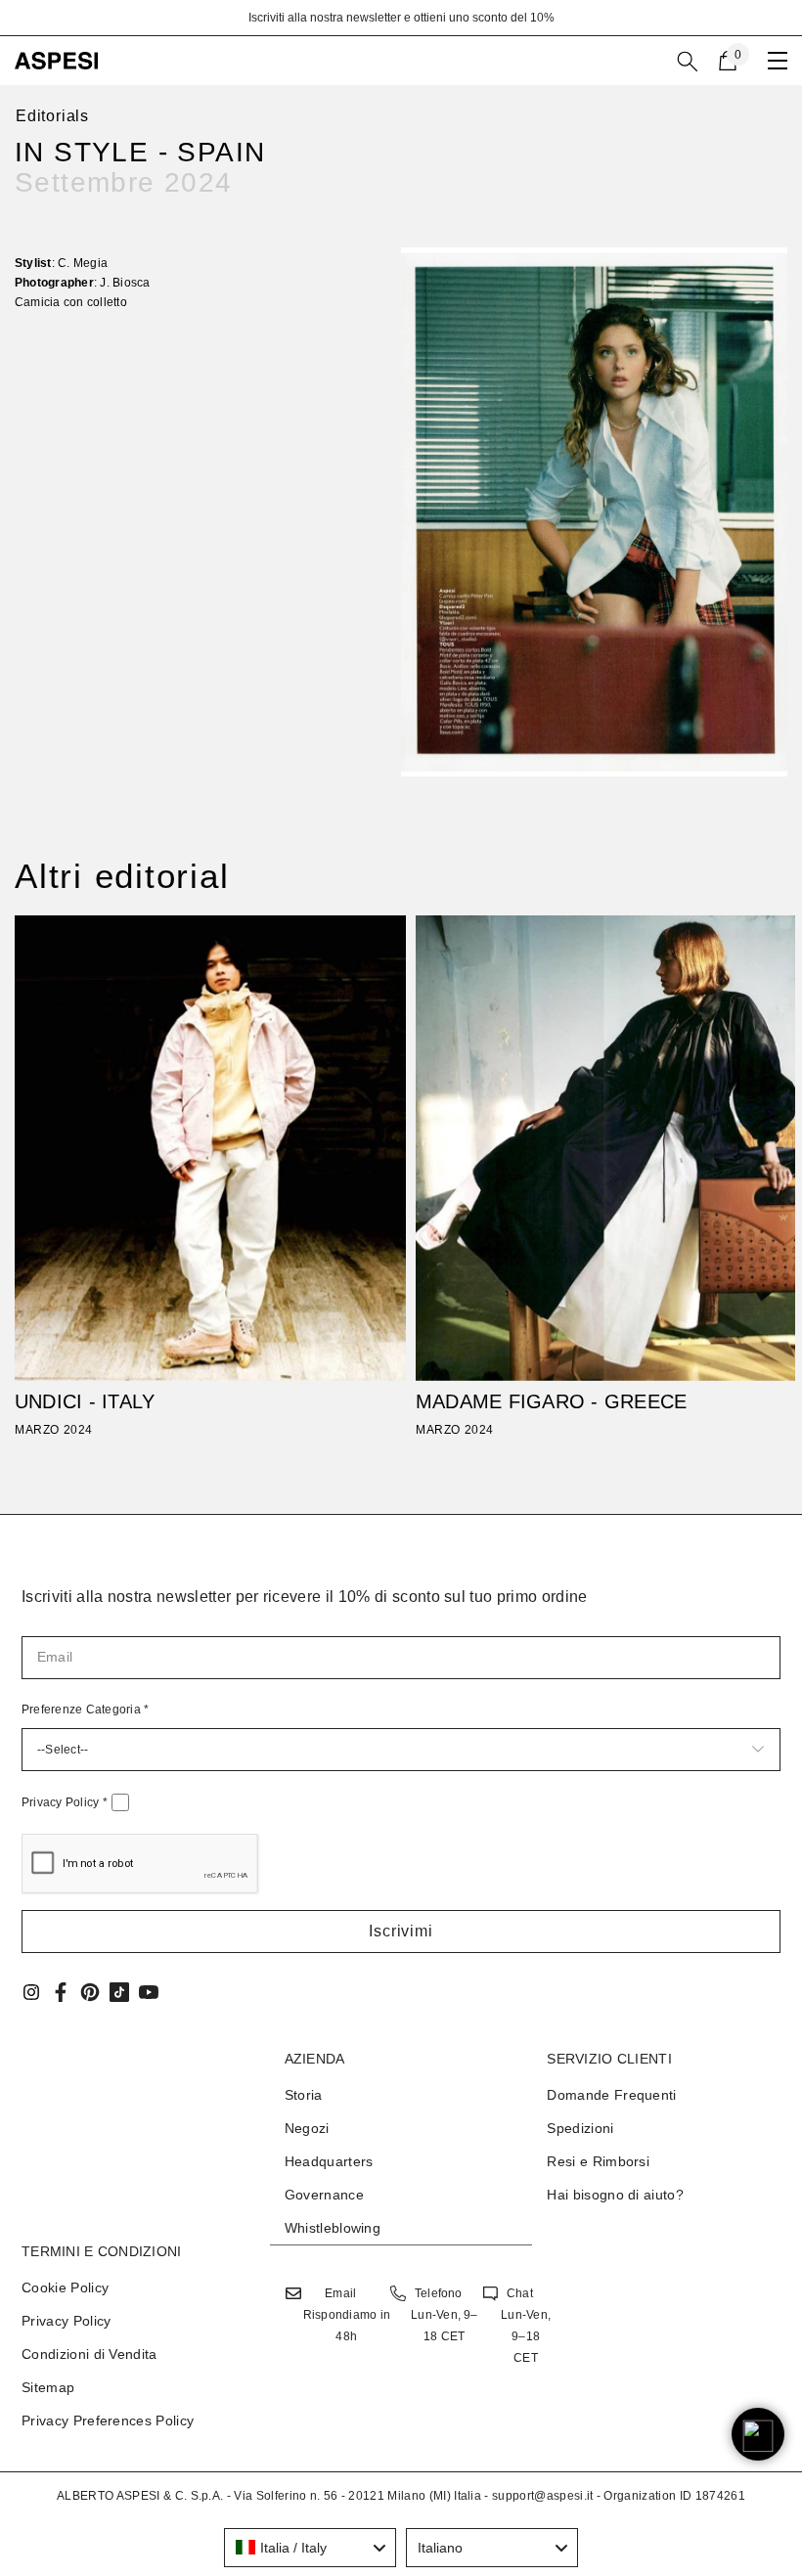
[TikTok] (119, 1992)
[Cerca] (688, 62)
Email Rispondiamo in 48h (347, 2315)
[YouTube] (149, 1992)
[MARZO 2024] (210, 1148)
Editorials (52, 116)
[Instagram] (31, 1992)
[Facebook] (61, 1992)
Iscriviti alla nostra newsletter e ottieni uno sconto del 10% (401, 18)
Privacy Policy (65, 1802)
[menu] (778, 61)
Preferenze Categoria (85, 1710)
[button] (401, 1932)
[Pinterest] (90, 1992)
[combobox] (310, 2548)
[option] (401, 18)
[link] (594, 512)
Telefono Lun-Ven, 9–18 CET (445, 2315)
